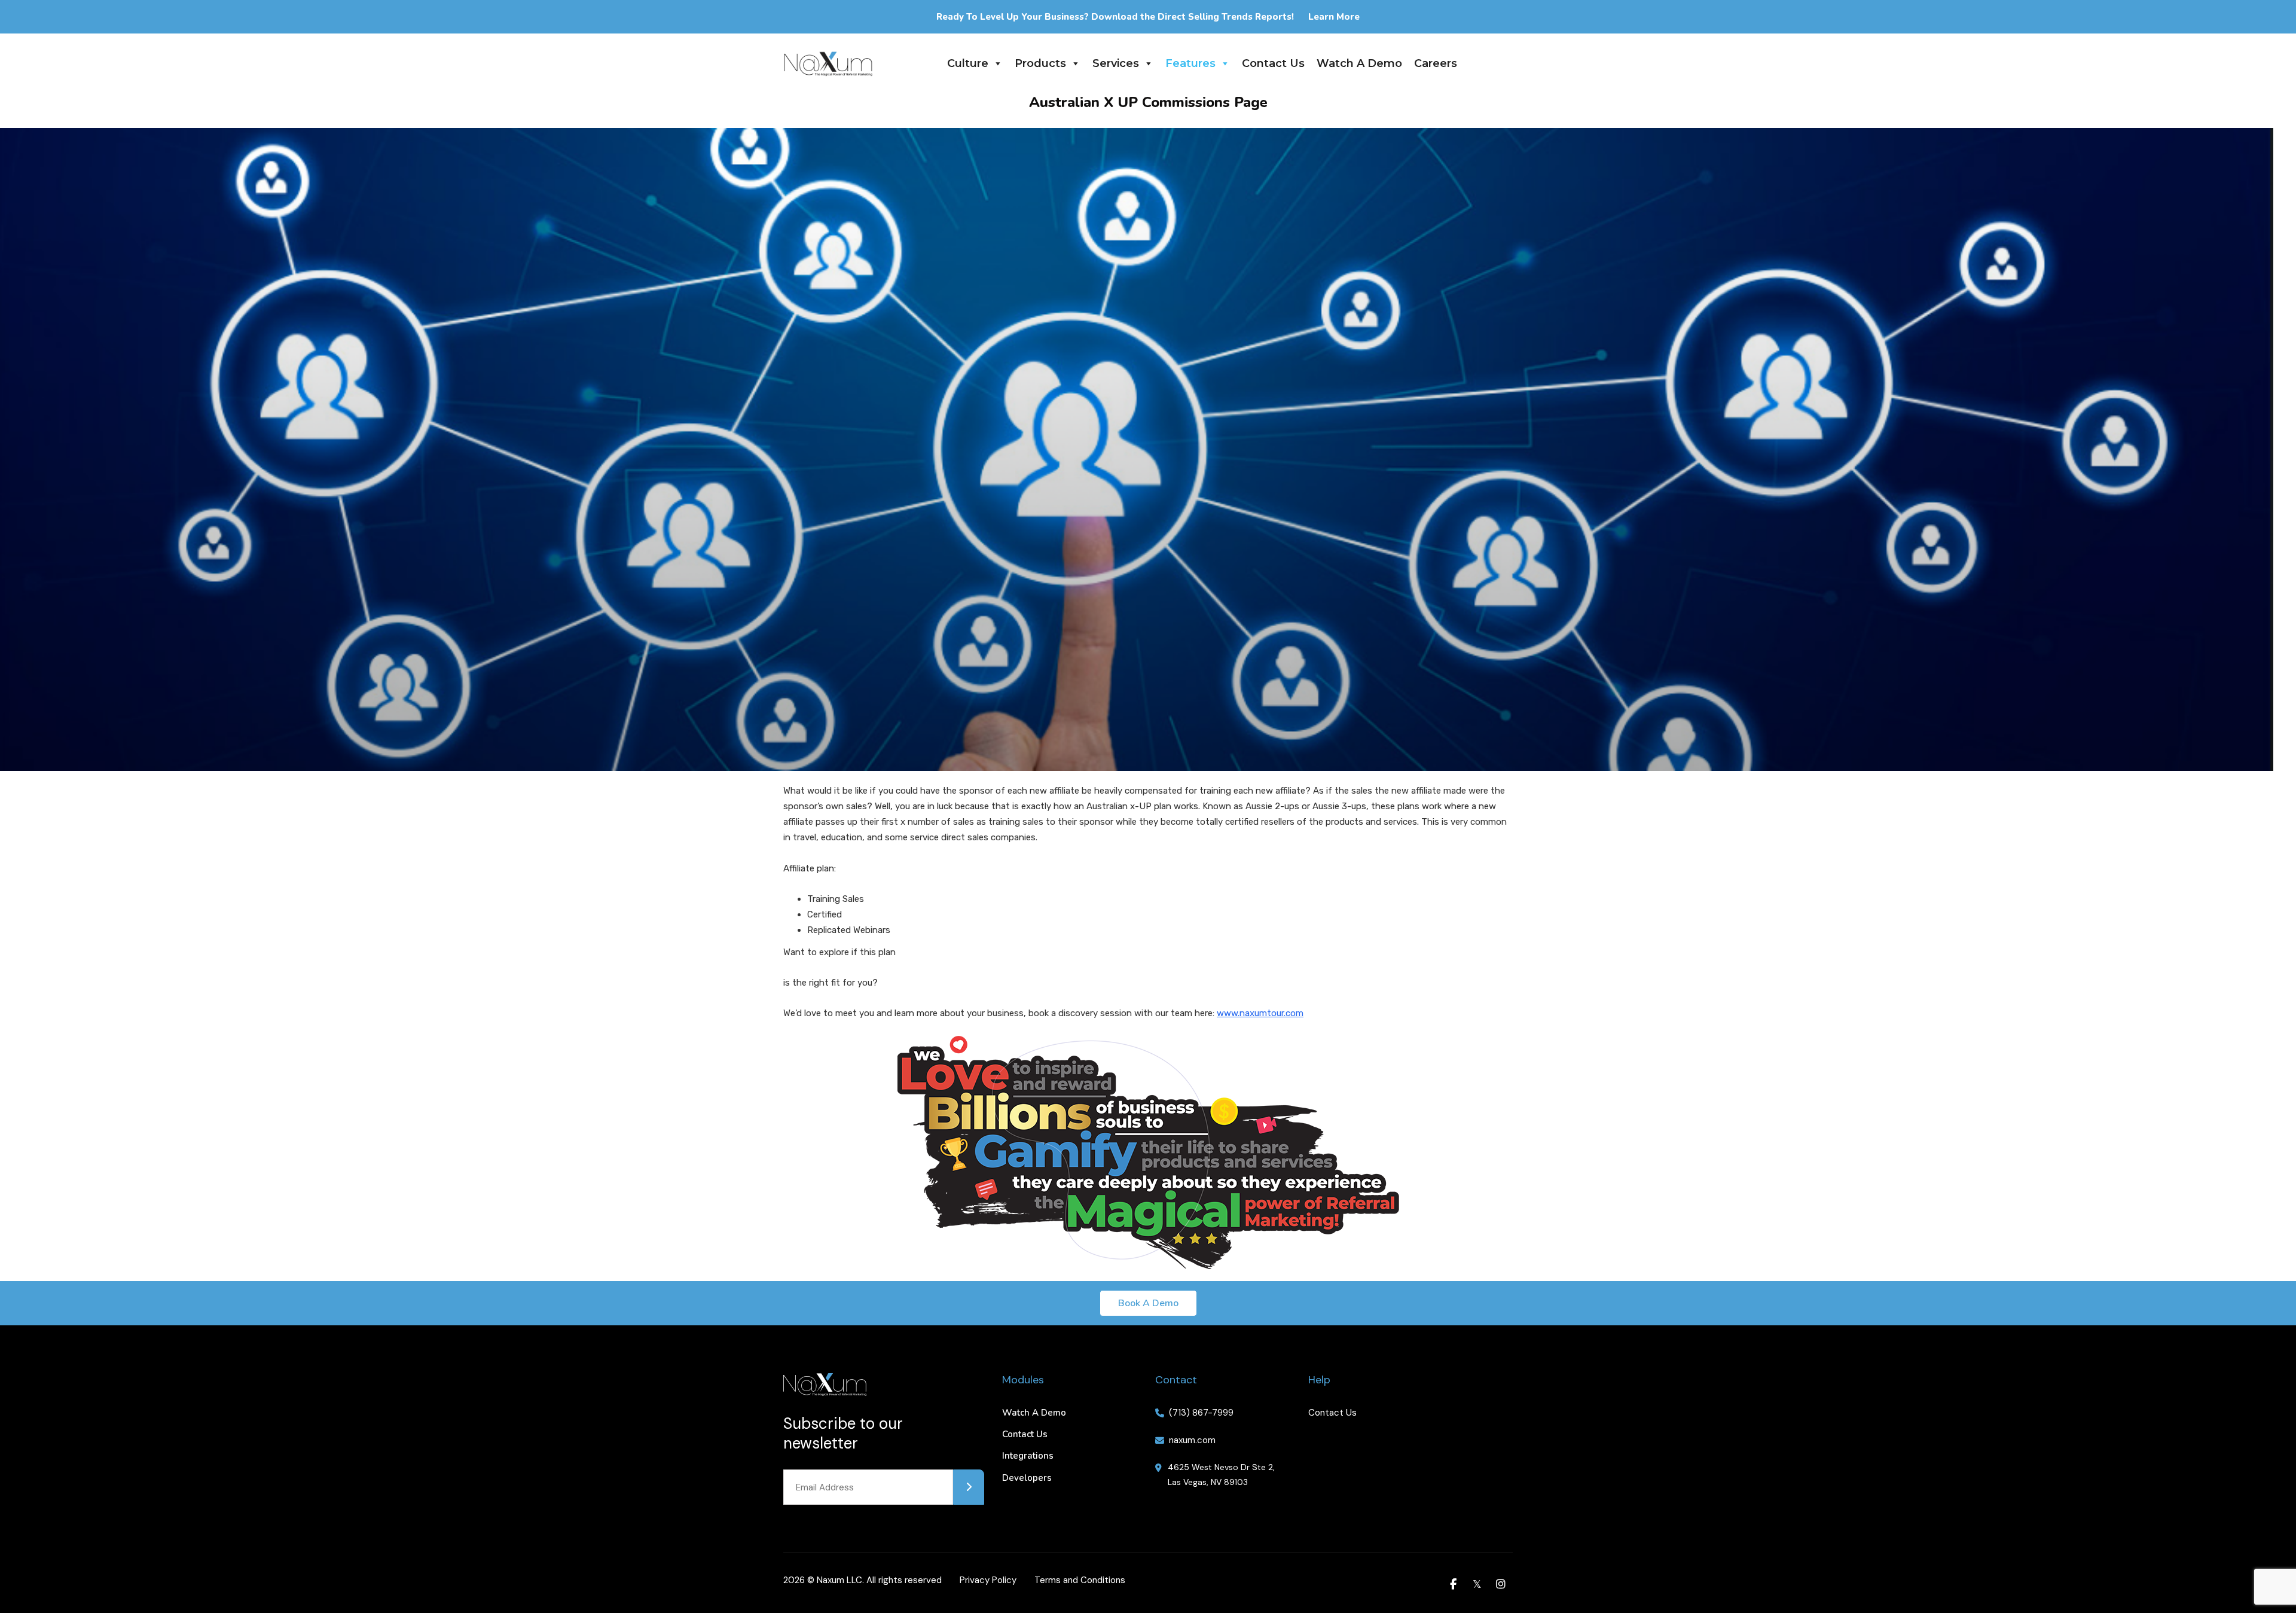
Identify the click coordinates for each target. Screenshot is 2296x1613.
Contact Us (1273, 63)
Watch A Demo (1359, 63)
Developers (1027, 1478)
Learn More (1334, 17)
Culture (968, 63)
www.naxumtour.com (1260, 1013)
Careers (1436, 63)
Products (1040, 63)
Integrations (1028, 1456)
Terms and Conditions (1080, 1580)
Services (1116, 63)
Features (1190, 63)
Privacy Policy (988, 1580)
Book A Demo (1148, 1303)
